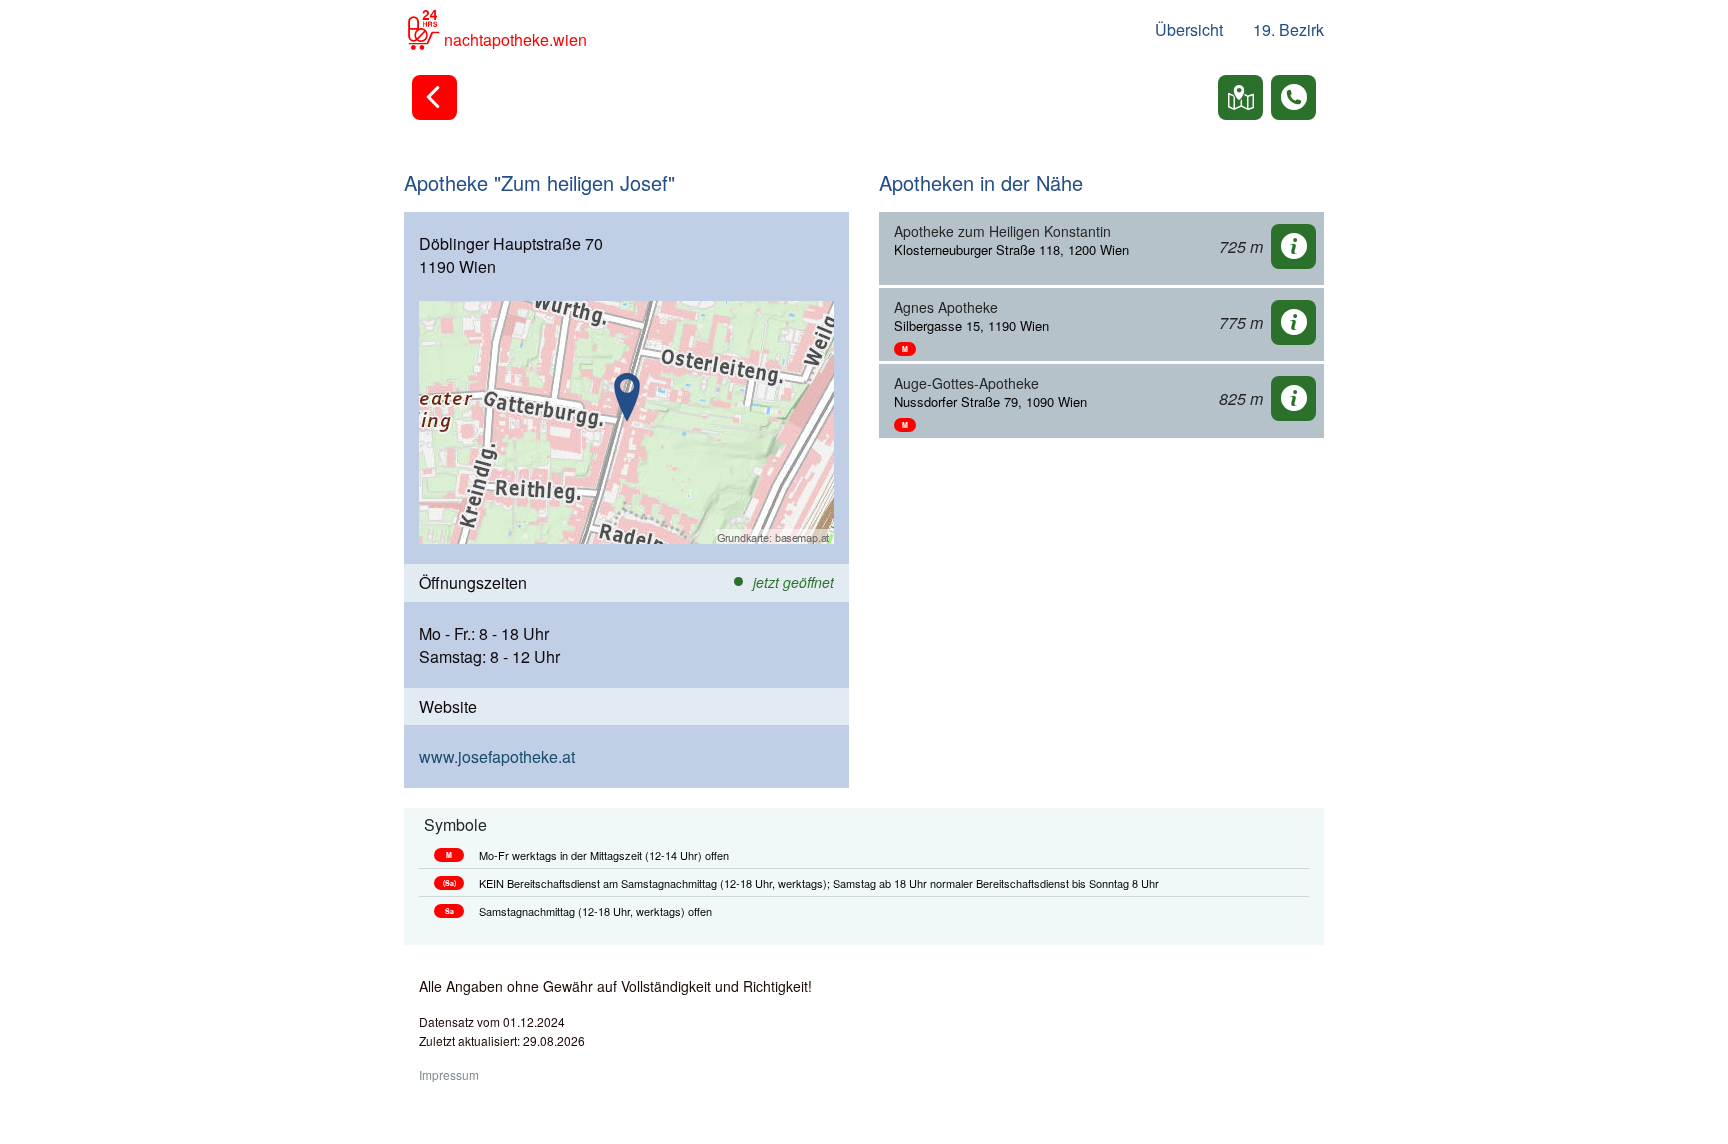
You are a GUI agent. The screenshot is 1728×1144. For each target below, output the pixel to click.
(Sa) (449, 883)
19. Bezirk (1288, 29)
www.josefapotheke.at (497, 756)
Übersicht (1189, 29)
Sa (449, 911)
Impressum (449, 1074)
